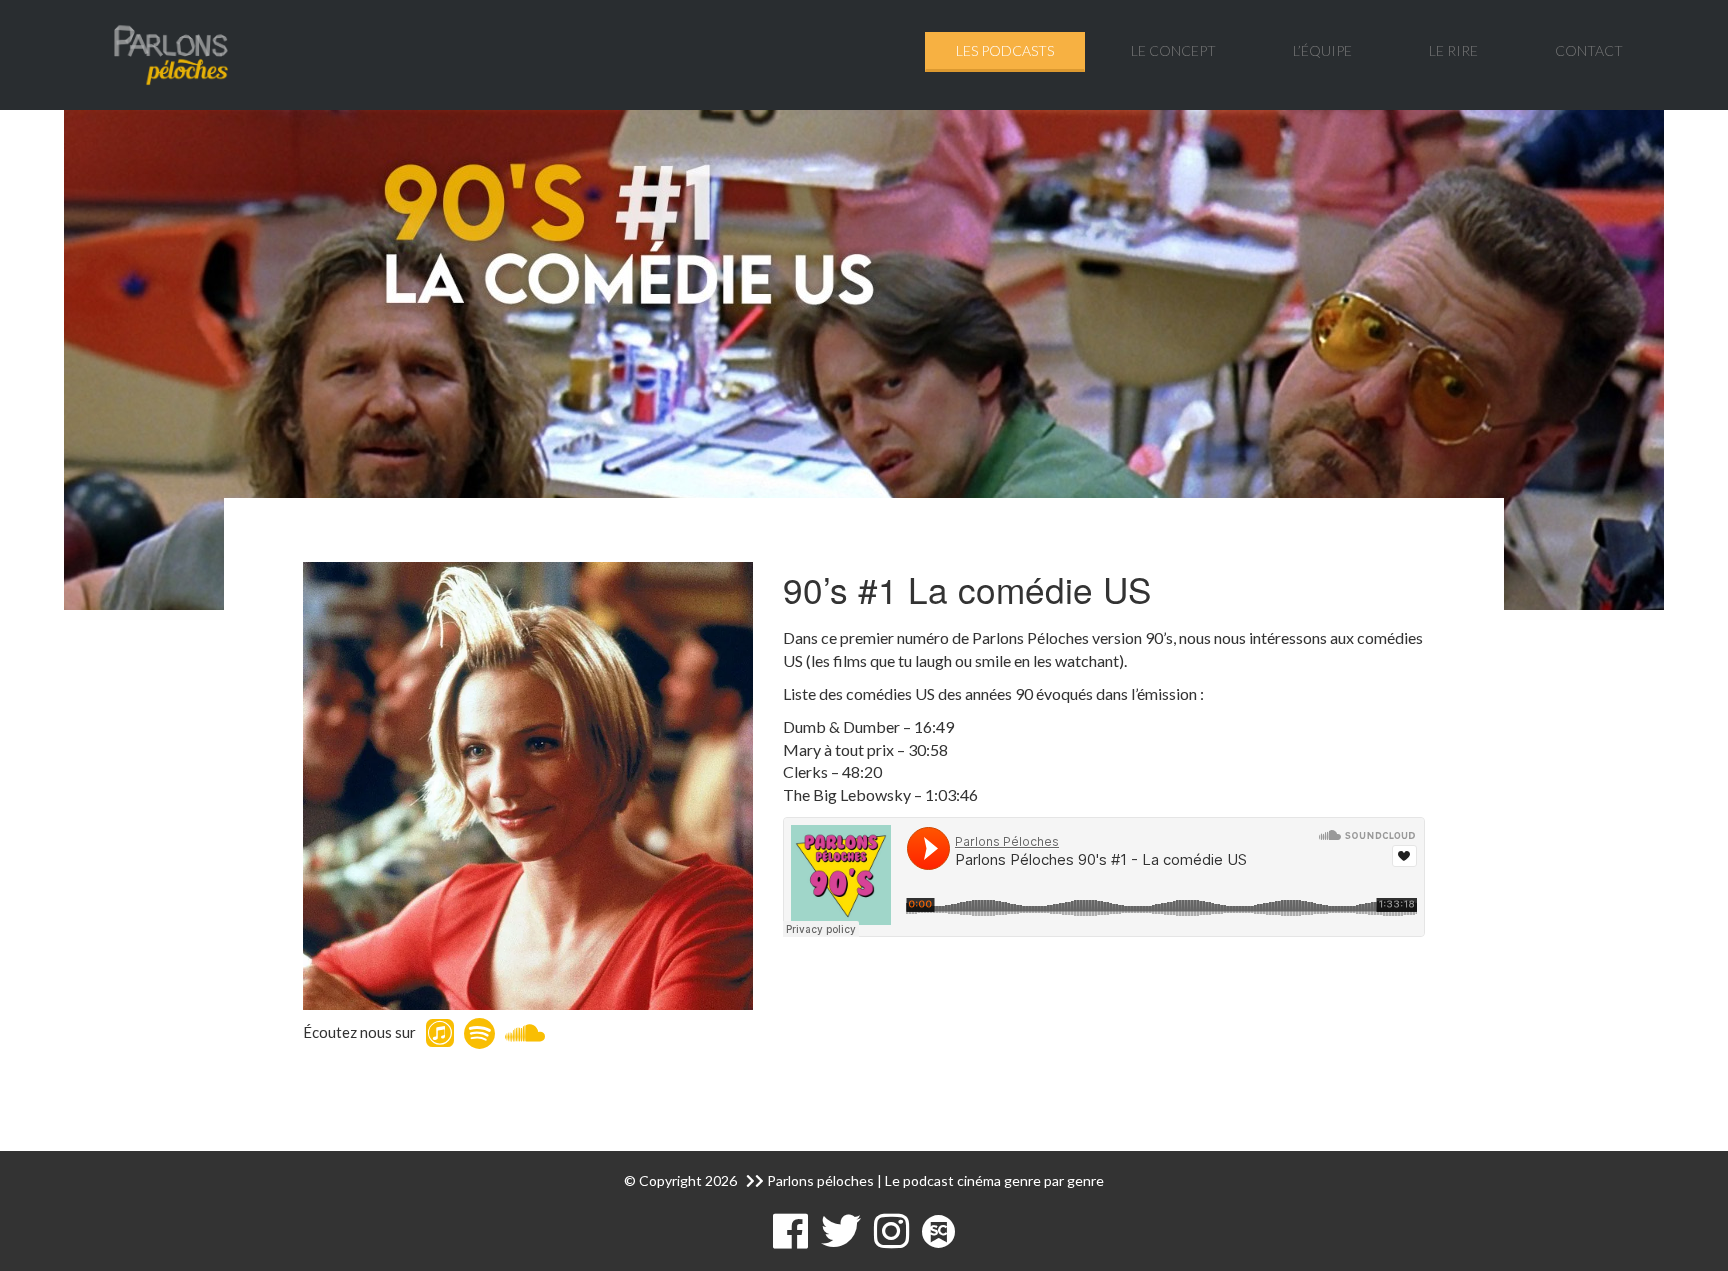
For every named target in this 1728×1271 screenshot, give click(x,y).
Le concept (1173, 50)
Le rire (1453, 50)
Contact (1589, 50)
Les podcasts (1005, 50)
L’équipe (1322, 50)
